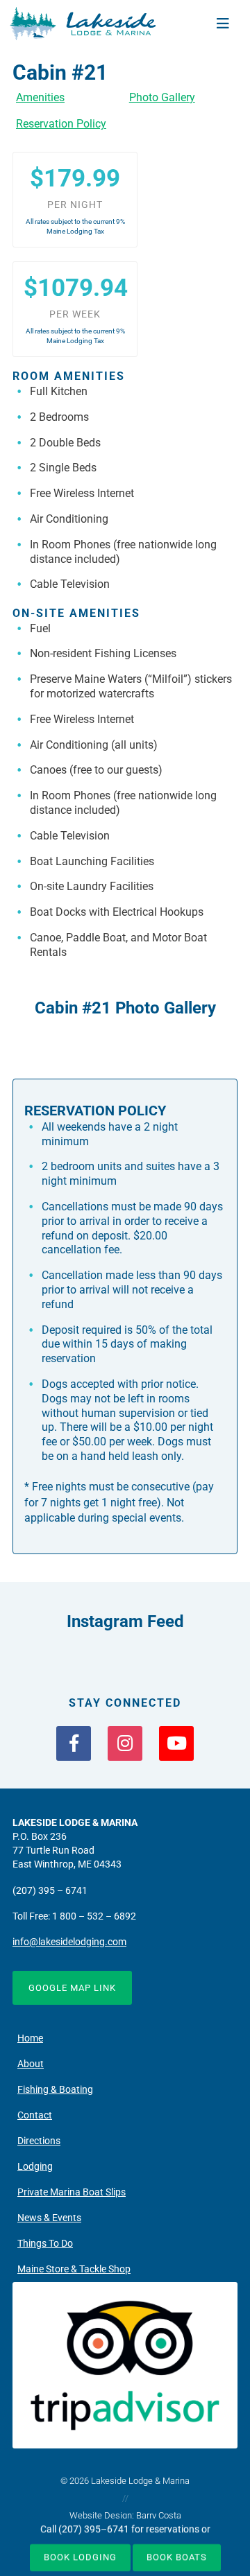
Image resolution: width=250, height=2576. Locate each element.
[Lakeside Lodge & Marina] (83, 23)
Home (30, 2038)
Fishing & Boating (55, 2090)
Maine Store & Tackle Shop (74, 2269)
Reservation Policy (61, 124)
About (31, 2064)
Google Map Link (72, 1988)
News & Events (49, 2218)
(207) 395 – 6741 (50, 1891)
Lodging (35, 2167)
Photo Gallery (162, 97)
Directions (39, 2141)
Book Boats (177, 2556)
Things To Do (45, 2244)
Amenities (40, 97)
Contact (35, 2115)
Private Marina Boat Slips (72, 2192)
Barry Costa (159, 2515)
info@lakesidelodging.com (69, 1942)
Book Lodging (80, 2556)
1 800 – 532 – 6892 (94, 1916)
